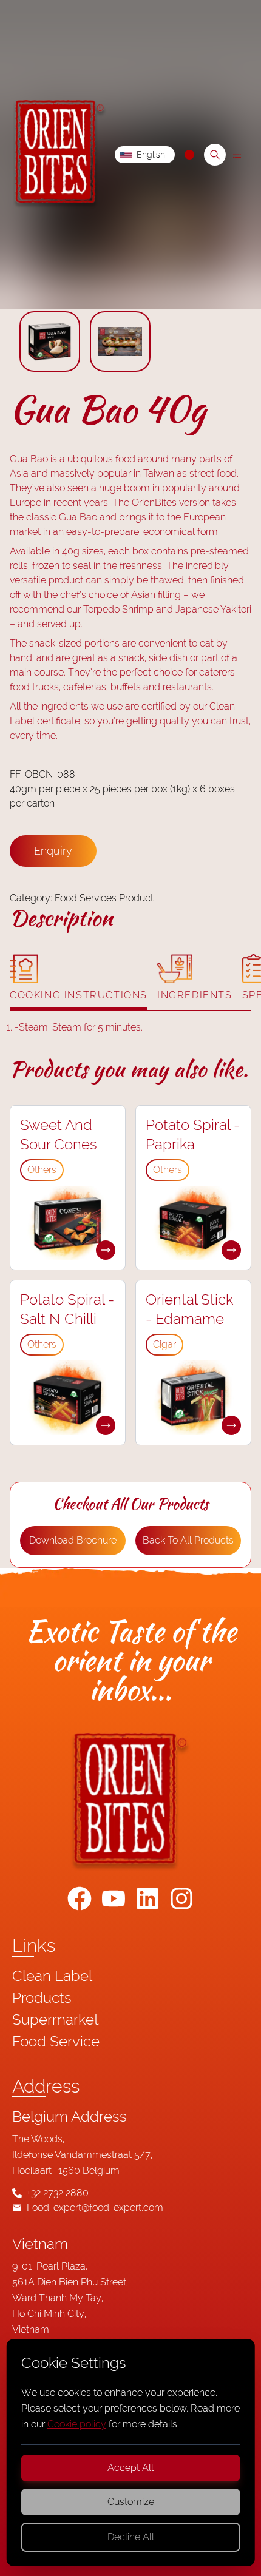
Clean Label (52, 1976)
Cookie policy (77, 2424)
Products (42, 1998)
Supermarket (56, 2019)
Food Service (56, 2041)
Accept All (130, 2468)
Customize (131, 2502)
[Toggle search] (215, 155)
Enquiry (53, 851)
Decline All (131, 2537)
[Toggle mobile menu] (237, 155)
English (151, 155)
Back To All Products (188, 1540)
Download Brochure (73, 1540)
